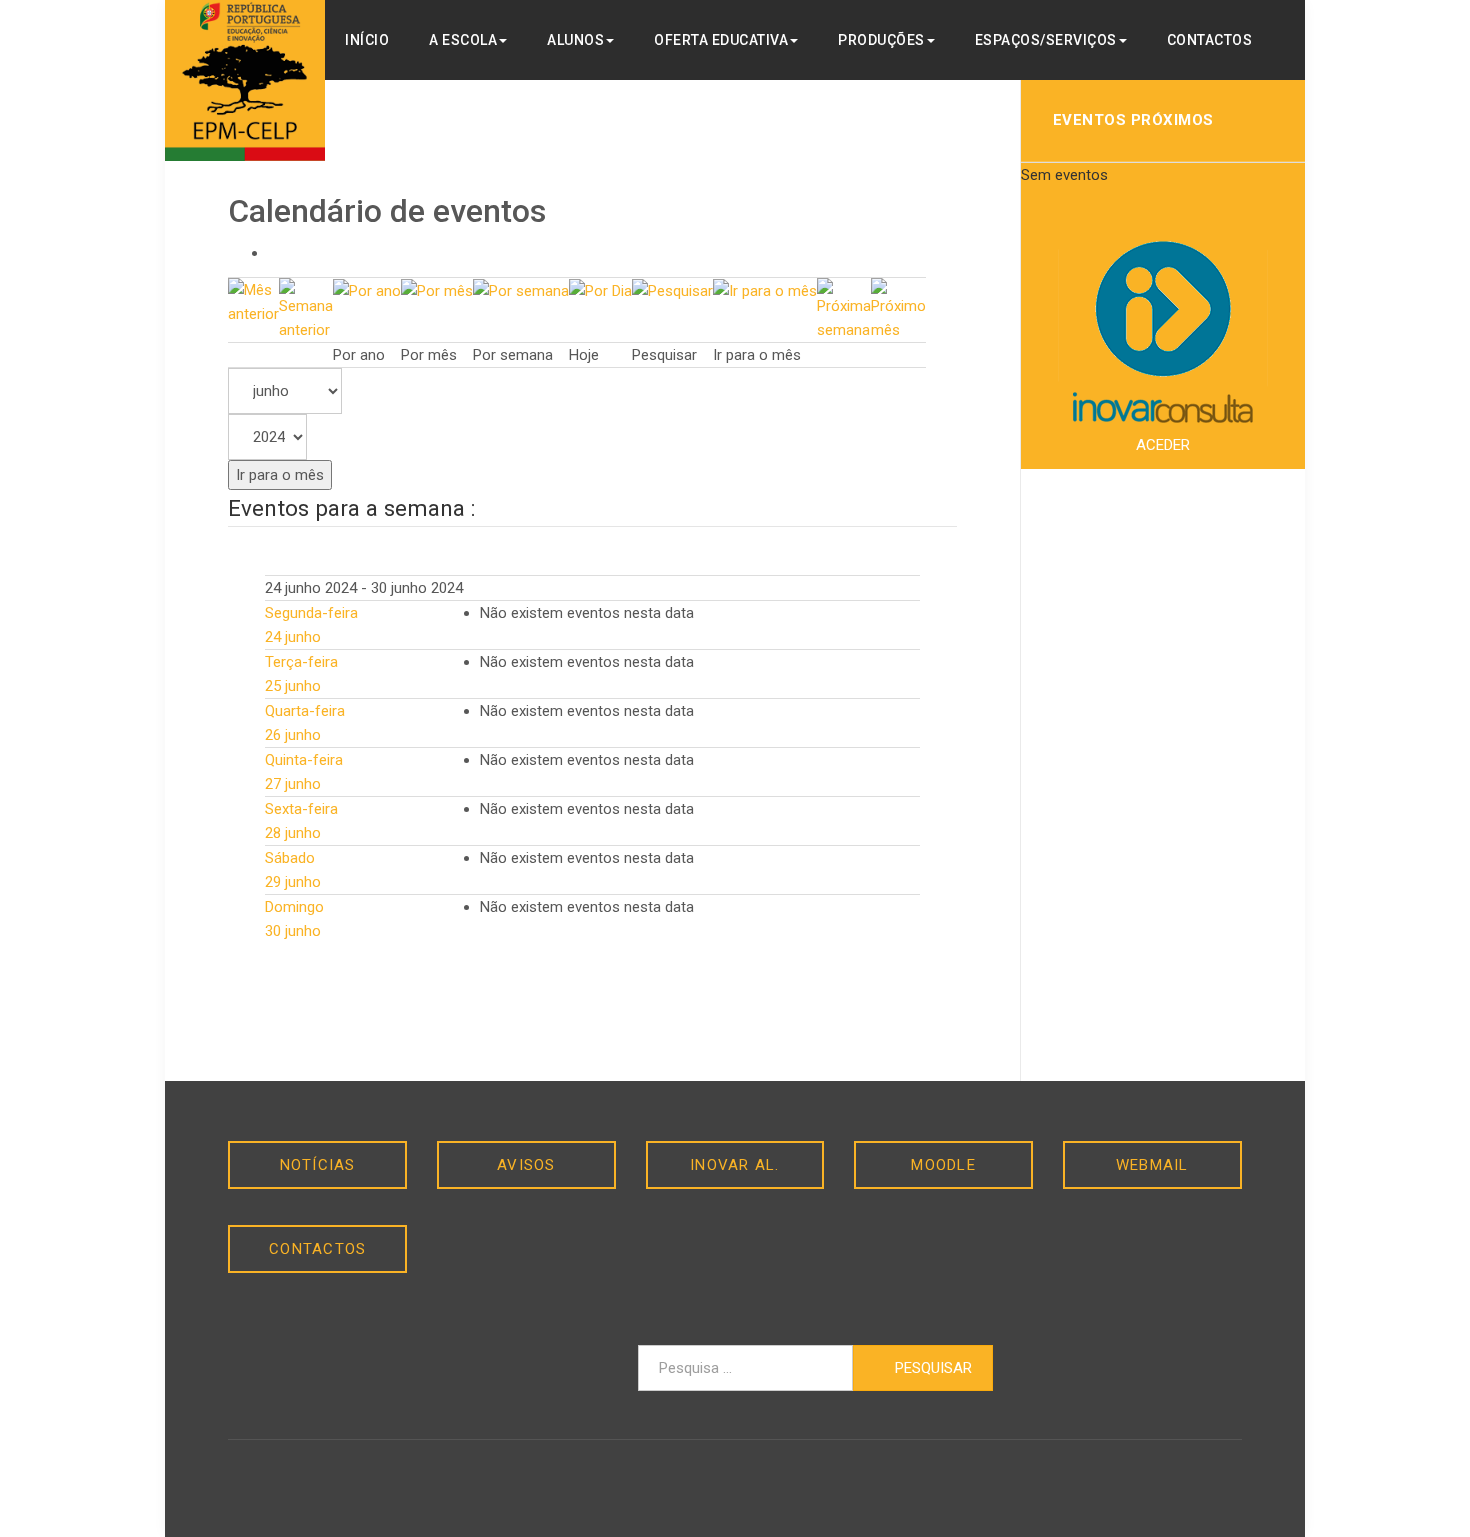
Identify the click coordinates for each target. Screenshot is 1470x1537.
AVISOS (526, 1165)
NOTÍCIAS (318, 1165)
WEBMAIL (1152, 1165)
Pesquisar (931, 1368)
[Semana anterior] (306, 309)
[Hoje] (600, 290)
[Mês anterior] (253, 301)
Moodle (943, 1165)
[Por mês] (437, 290)
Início (367, 40)
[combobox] (745, 1368)
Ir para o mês (280, 475)
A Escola (463, 40)
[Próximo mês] (898, 309)
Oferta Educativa (721, 40)
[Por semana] (521, 290)
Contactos (1210, 40)
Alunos (575, 40)
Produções (881, 40)
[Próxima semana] (844, 309)
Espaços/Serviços (1046, 40)
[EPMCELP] (245, 80)
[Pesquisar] (672, 290)
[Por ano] (367, 290)
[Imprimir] (274, 253)
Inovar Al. (735, 1165)
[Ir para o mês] (765, 290)
